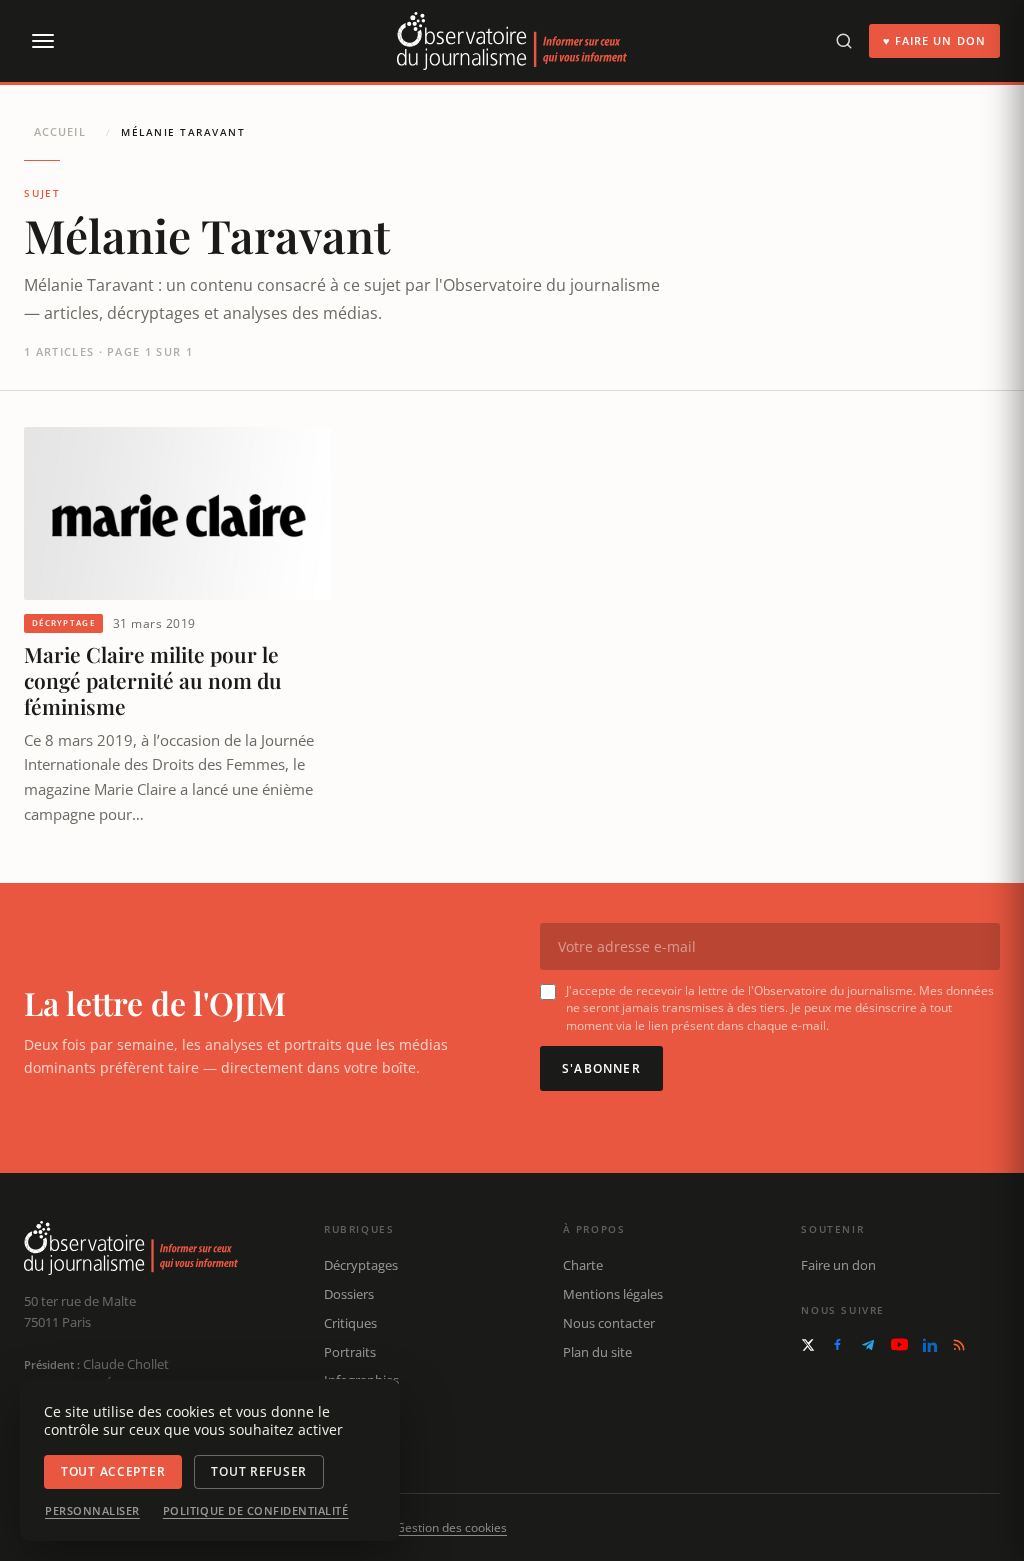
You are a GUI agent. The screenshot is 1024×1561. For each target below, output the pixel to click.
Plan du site (597, 1352)
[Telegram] (868, 1345)
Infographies (361, 1380)
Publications (360, 1409)
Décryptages (361, 1265)
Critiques (350, 1323)
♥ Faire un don (934, 40)
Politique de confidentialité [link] (256, 1511)
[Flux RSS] (959, 1345)
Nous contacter (609, 1323)
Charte (583, 1265)
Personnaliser (92, 1511)
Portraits (350, 1352)
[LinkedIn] (930, 1345)
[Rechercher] (844, 41)
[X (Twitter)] (808, 1345)
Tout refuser (259, 1471)
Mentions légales (613, 1294)
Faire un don (838, 1265)
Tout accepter (113, 1471)
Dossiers (349, 1294)
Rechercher (357, 1438)
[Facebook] (837, 1344)
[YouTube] (899, 1344)
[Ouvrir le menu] (42, 41)
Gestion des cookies (451, 1527)
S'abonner (601, 1068)
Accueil (60, 131)
